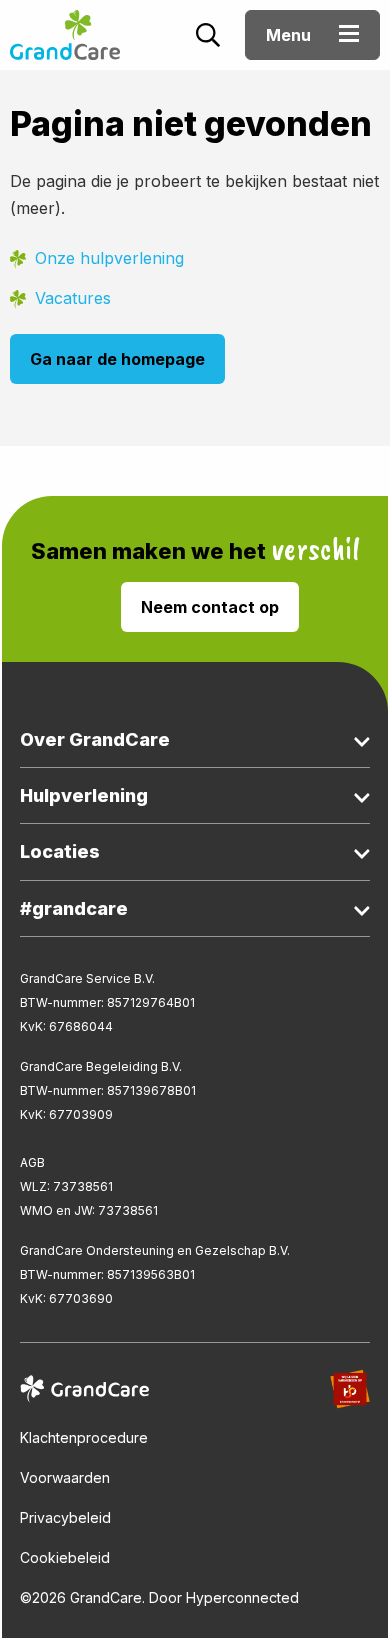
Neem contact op (210, 607)
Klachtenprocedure (84, 1437)
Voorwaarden (65, 1477)
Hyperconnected (242, 1597)
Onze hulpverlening (109, 258)
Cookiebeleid (65, 1557)
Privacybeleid (65, 1517)
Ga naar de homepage (117, 359)
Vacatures (73, 298)
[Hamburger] (349, 36)
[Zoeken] (208, 38)
